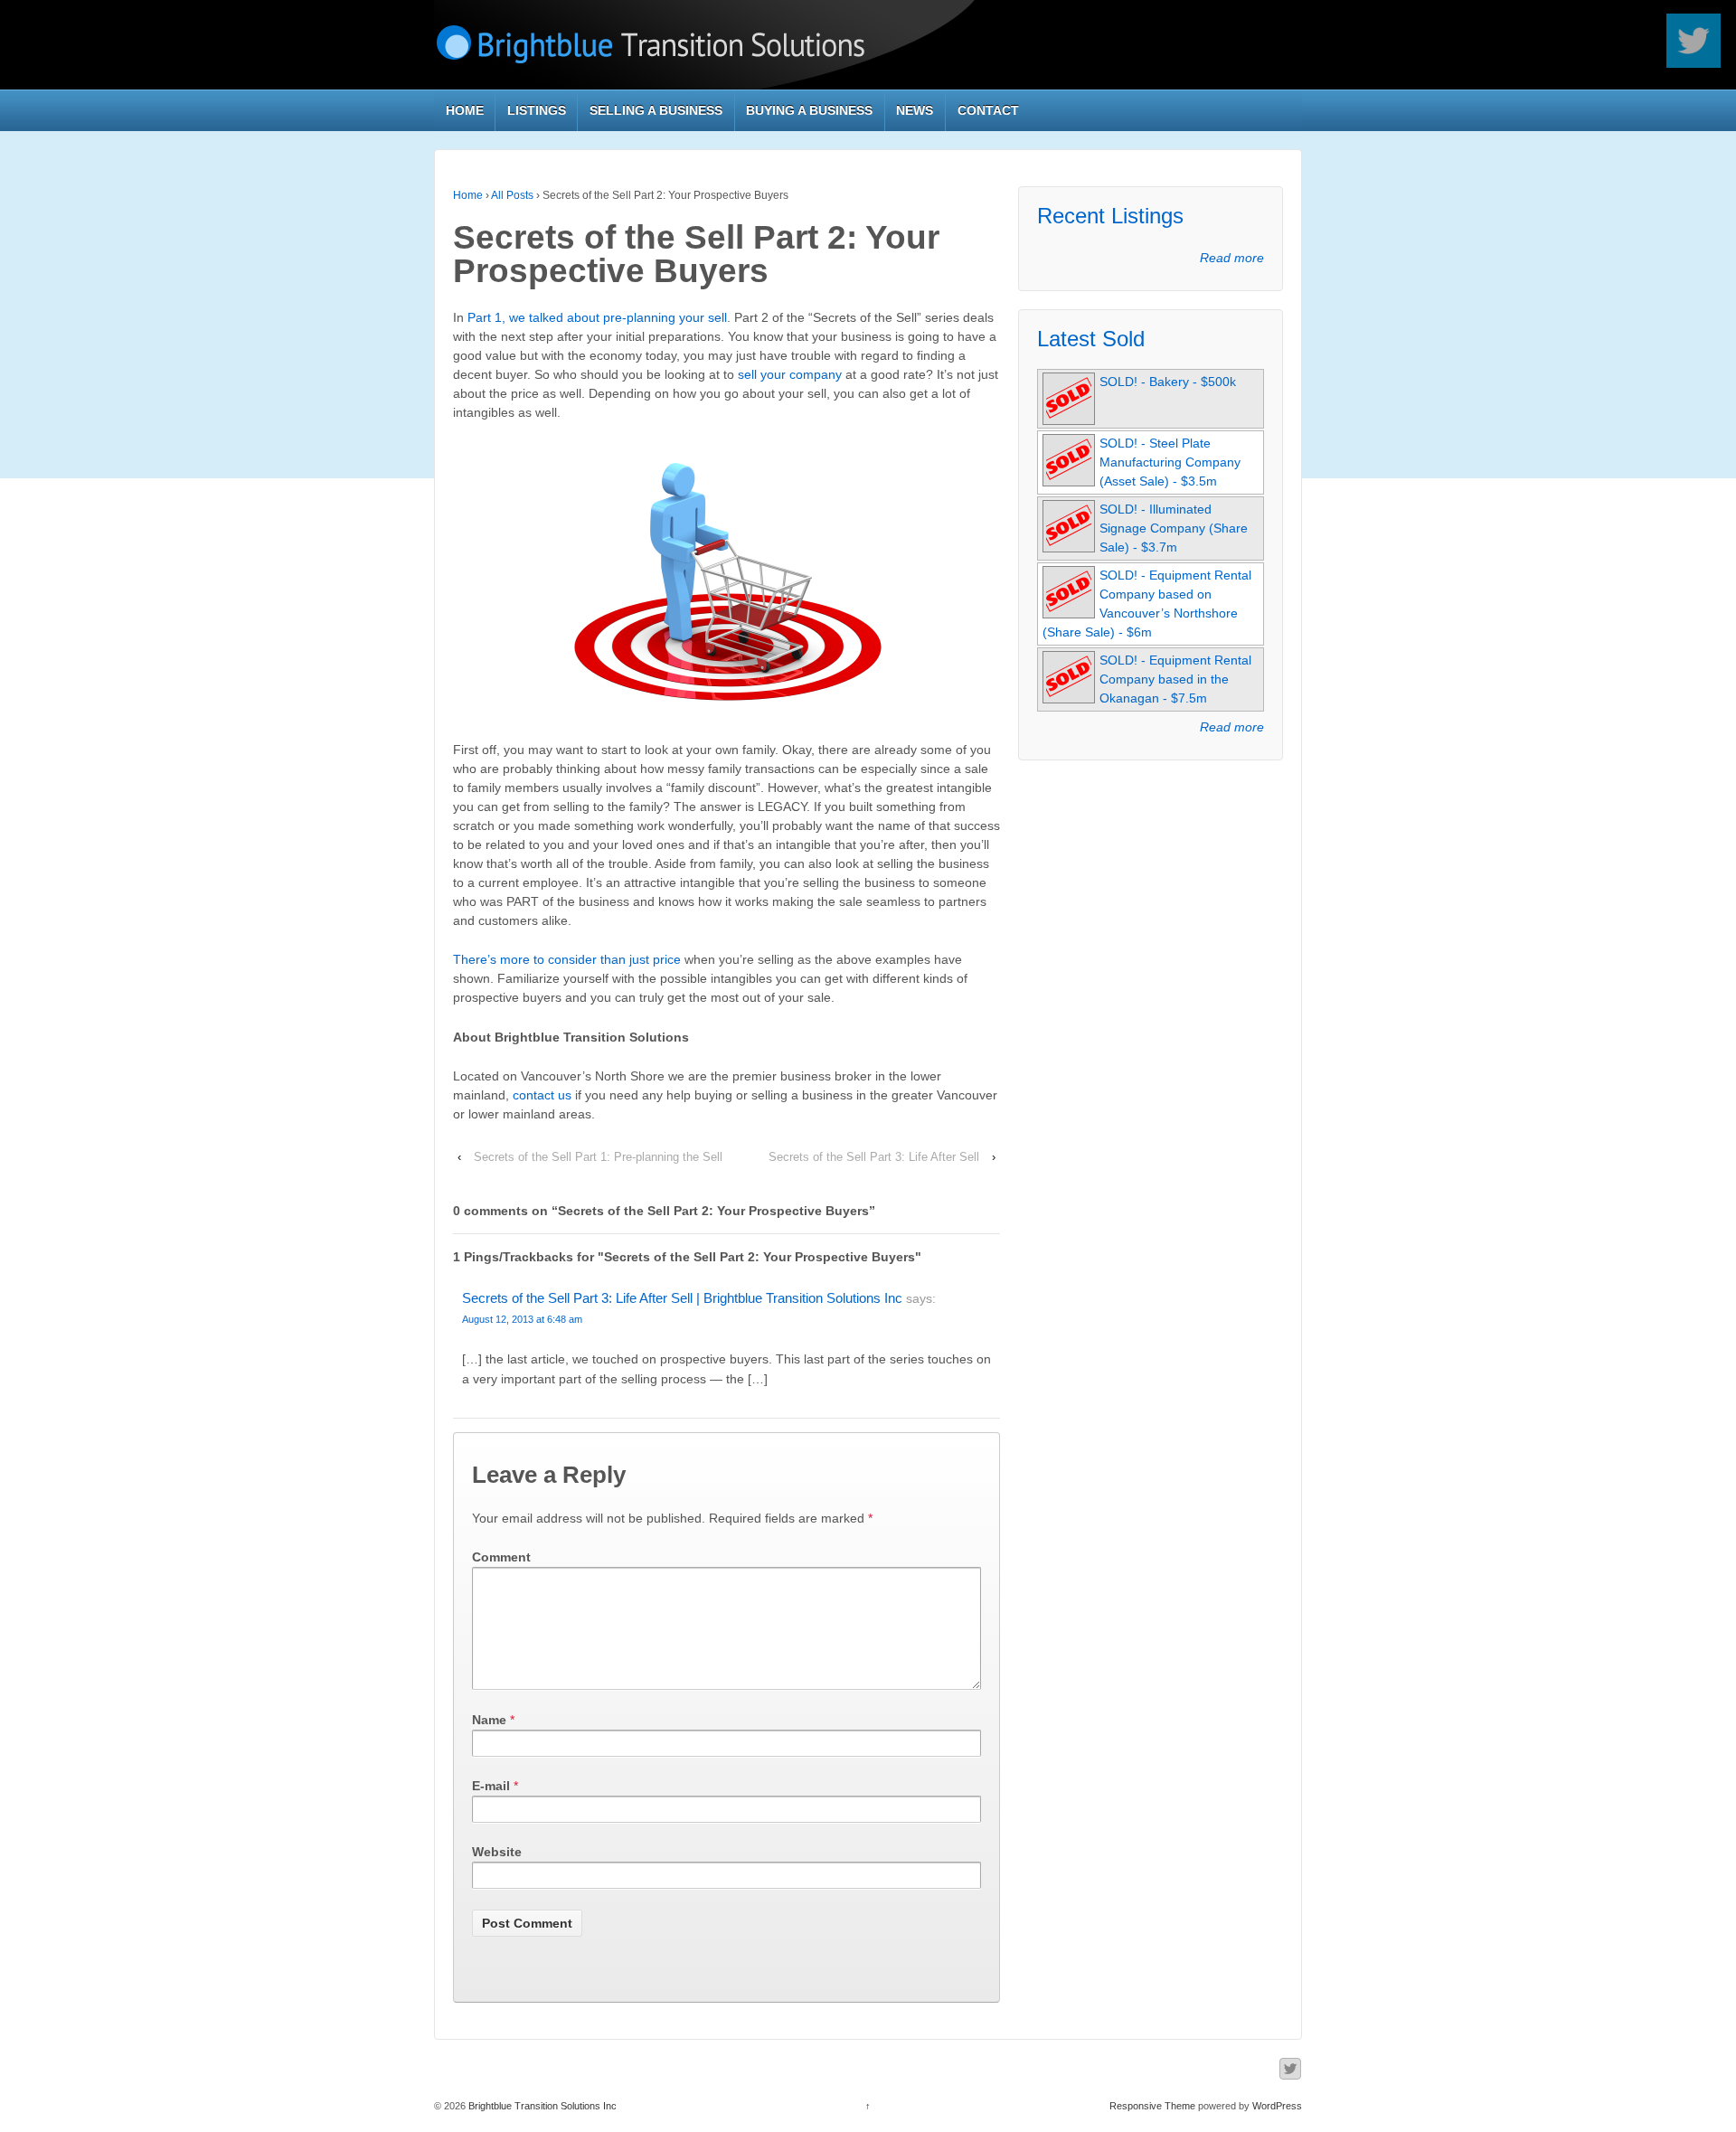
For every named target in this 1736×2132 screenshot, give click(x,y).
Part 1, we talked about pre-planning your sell (597, 317)
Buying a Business (809, 110)
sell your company (790, 374)
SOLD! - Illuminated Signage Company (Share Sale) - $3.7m (1174, 528)
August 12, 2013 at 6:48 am (522, 1319)
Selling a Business (656, 110)
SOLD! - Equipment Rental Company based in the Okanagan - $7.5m (1175, 679)
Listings (537, 110)
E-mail (491, 1786)
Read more (1232, 258)
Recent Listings (1110, 216)
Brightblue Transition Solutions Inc (541, 2106)
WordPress (1277, 2106)
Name (489, 1720)
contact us (542, 1095)
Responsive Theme (1152, 2106)
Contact (988, 110)
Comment (501, 1557)
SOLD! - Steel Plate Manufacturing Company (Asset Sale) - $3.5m (1170, 462)
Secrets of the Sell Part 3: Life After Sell (874, 1157)
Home (465, 110)
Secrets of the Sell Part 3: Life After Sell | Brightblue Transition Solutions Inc (682, 1298)
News (915, 110)
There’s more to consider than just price (567, 959)
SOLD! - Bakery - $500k (1168, 382)
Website (497, 1852)
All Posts (512, 195)
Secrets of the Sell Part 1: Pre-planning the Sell (598, 1157)
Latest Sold (1091, 339)
